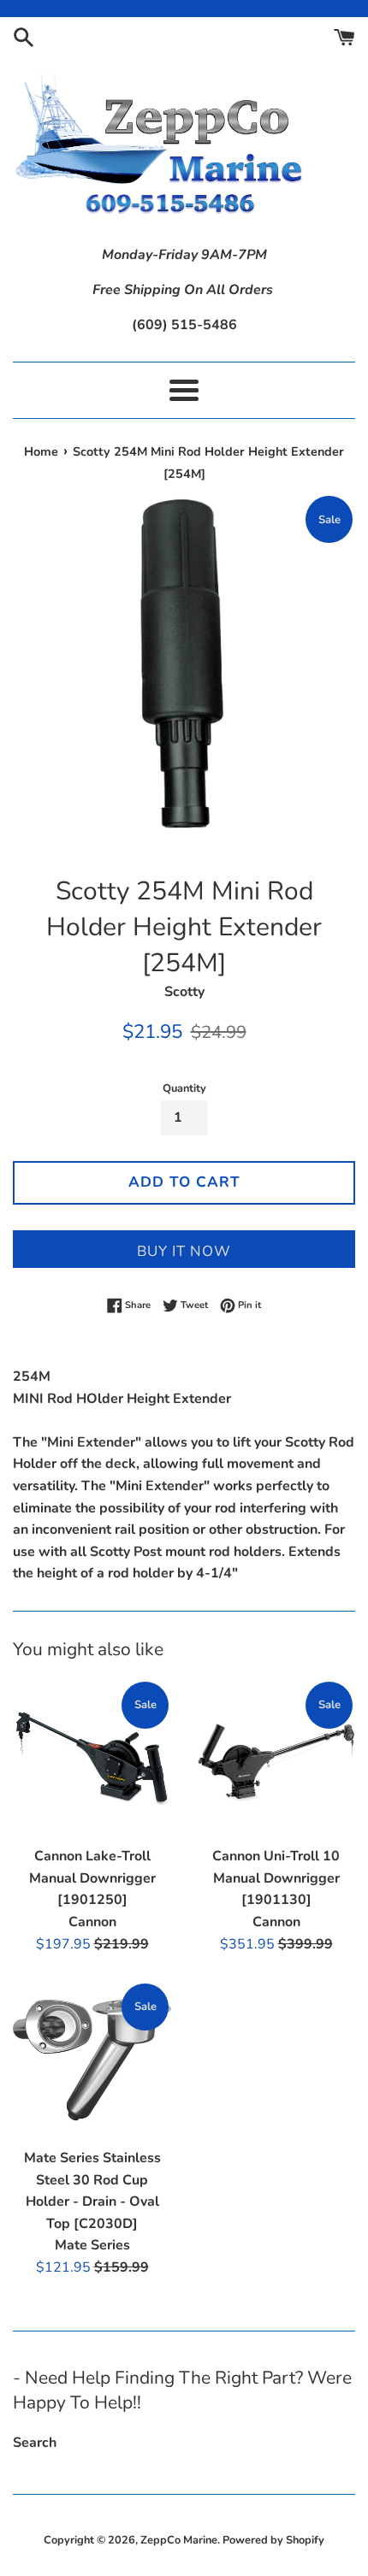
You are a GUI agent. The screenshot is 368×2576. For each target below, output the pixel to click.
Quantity (184, 1088)
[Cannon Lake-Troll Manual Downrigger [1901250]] (92, 1758)
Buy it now (184, 1251)
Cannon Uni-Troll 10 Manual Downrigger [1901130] (276, 1878)
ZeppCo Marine (179, 2540)
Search (35, 2443)
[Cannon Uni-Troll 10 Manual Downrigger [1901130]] (276, 1758)
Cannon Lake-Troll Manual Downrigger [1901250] (92, 1878)
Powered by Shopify (273, 2540)
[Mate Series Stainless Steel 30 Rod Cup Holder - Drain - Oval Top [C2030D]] (92, 2060)
